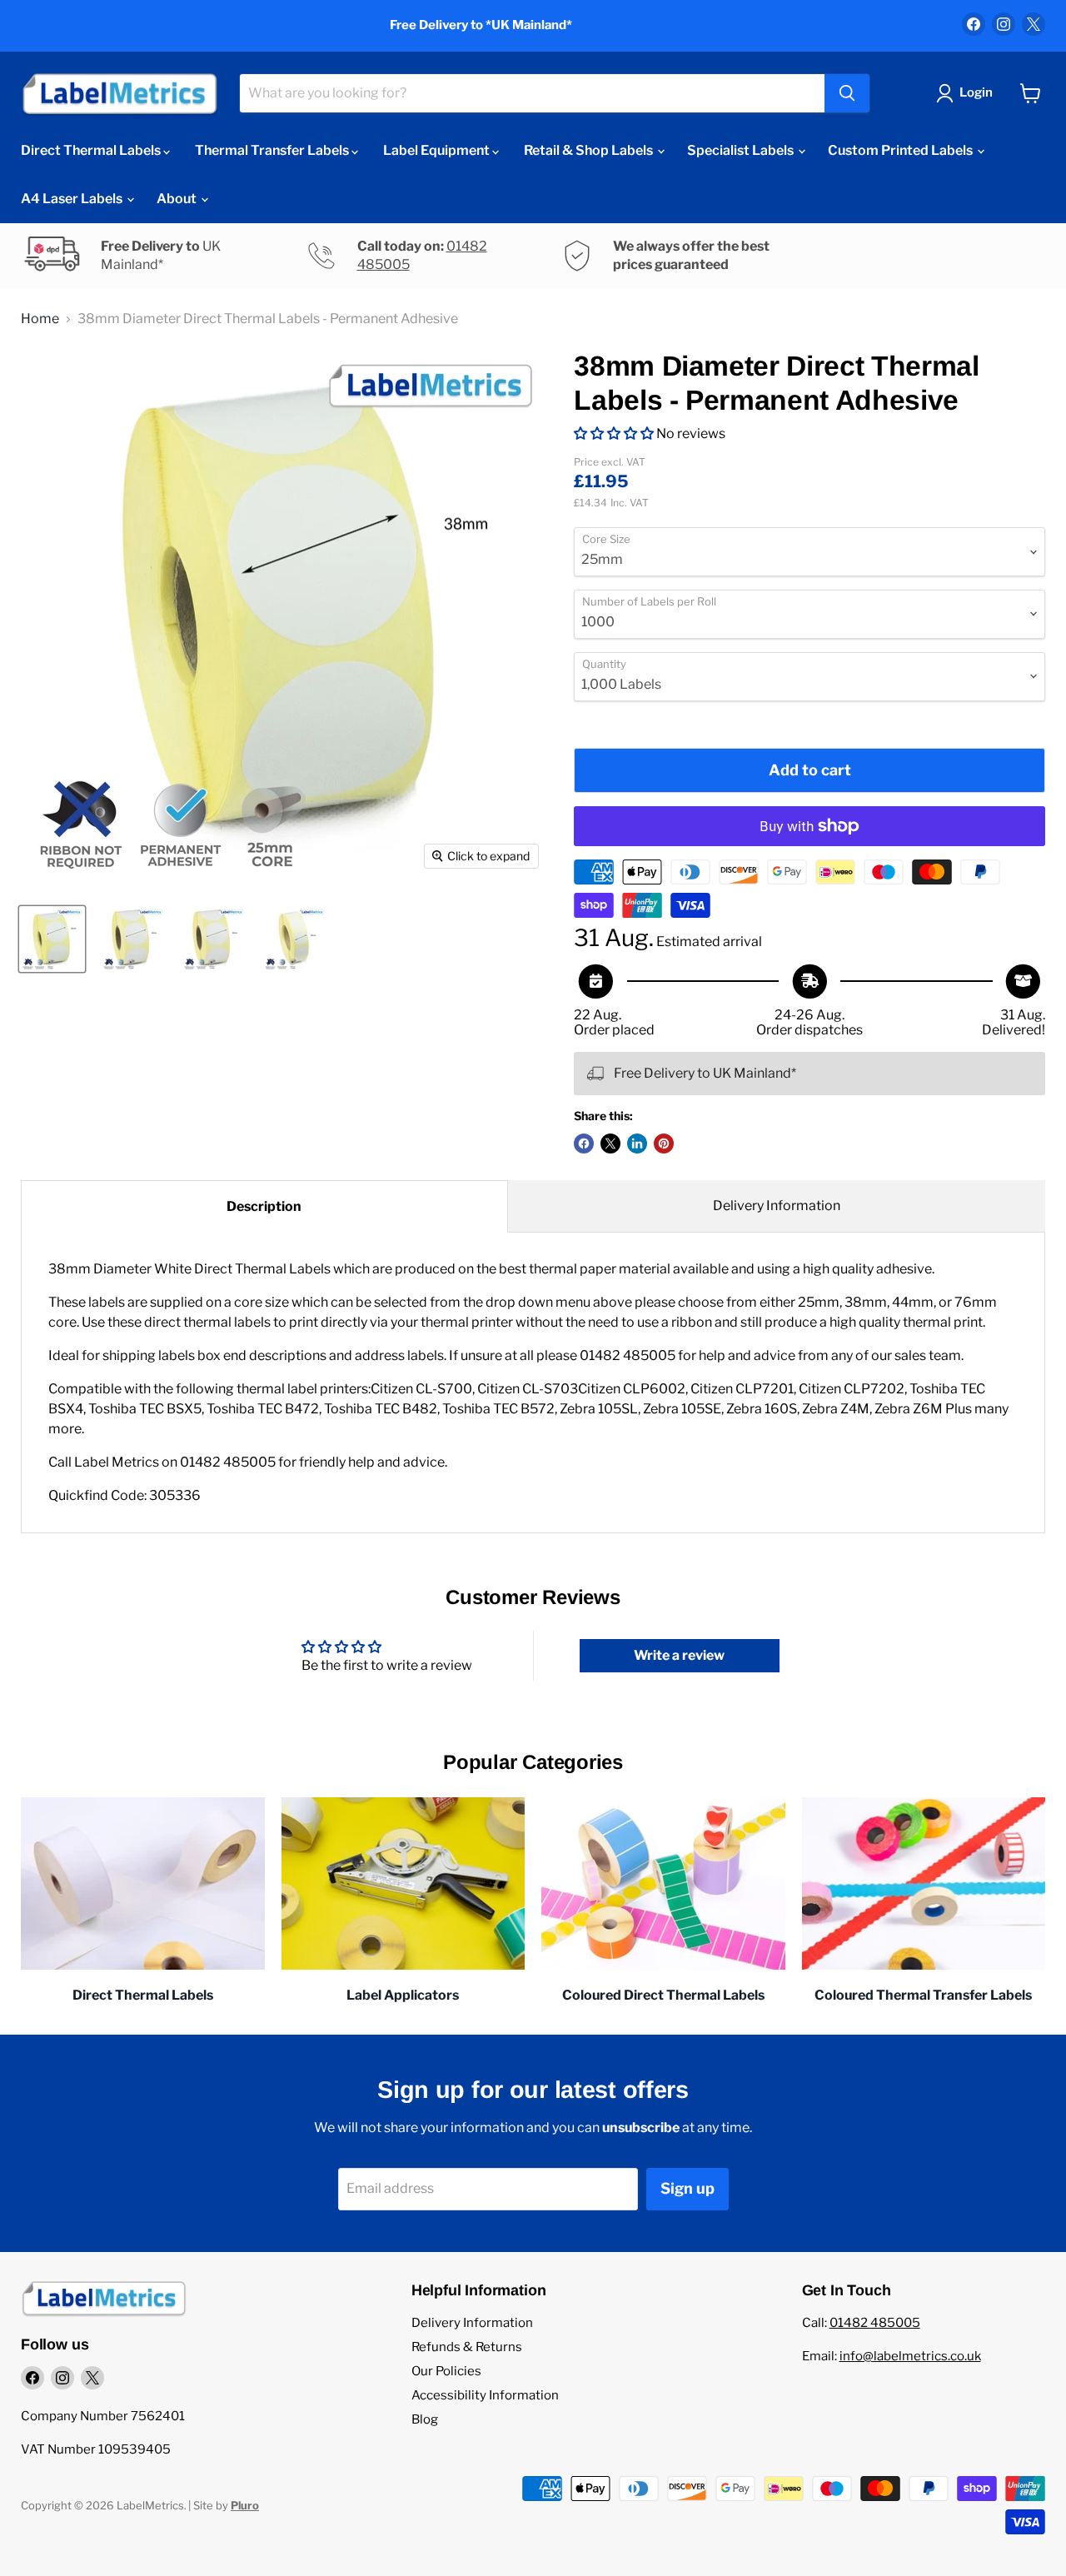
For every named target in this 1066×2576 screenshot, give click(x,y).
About (178, 199)
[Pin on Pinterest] (664, 1144)
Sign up (687, 2188)
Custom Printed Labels (902, 150)
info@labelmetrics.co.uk (910, 2356)
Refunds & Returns (467, 2347)
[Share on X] (610, 1144)
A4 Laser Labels (73, 199)
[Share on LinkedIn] (637, 1144)
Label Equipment (438, 150)
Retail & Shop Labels (590, 150)
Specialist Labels (742, 150)
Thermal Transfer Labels (273, 150)
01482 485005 (875, 2323)
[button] (614, 433)
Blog (425, 2419)
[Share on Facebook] (584, 1144)
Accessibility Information (485, 2395)
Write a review (679, 1655)
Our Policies (446, 2371)
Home (40, 319)
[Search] (847, 93)
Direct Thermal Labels (92, 150)
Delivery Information (777, 1206)
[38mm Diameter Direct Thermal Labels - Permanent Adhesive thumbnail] (52, 939)
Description (264, 1206)
